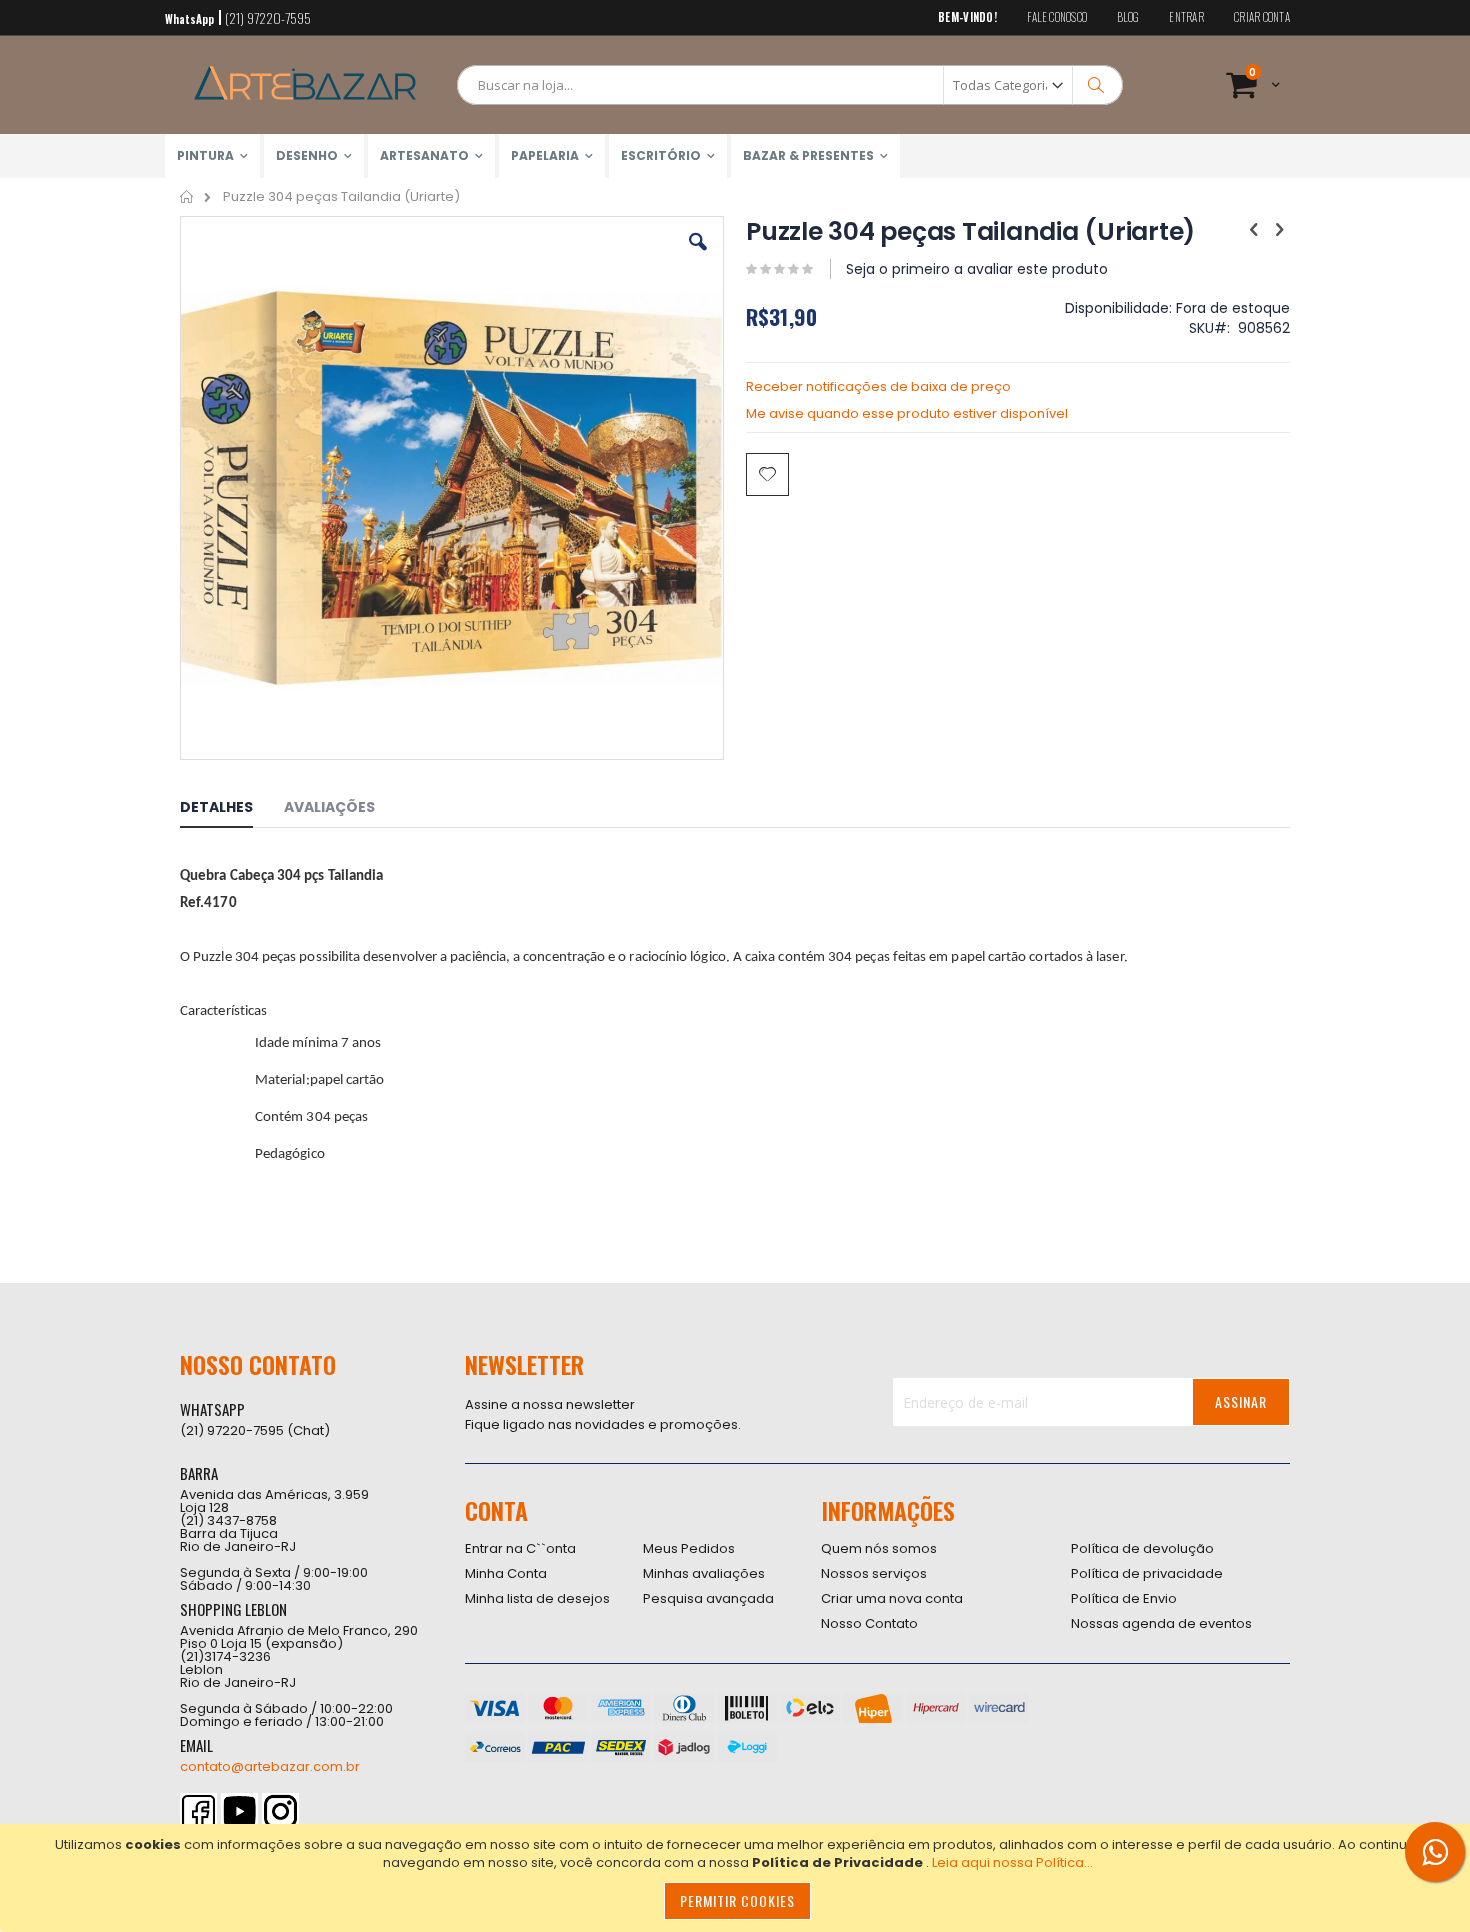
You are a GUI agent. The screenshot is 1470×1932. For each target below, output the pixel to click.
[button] (698, 257)
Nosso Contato (869, 1623)
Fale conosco (1057, 17)
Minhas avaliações (704, 1573)
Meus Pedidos (689, 1548)
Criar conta (1262, 17)
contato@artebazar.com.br (270, 1766)
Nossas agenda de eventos (1161, 1623)
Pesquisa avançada (708, 1598)
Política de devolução (1142, 1548)
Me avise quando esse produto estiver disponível (907, 413)
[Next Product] (1279, 230)
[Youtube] (239, 1811)
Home (187, 197)
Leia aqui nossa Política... (1012, 1862)
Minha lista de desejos (537, 1598)
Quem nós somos (879, 1548)
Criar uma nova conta (892, 1598)
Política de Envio (1124, 1598)
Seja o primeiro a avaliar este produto (977, 269)
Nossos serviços (874, 1573)
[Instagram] (280, 1811)
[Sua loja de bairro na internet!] (305, 85)
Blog (1128, 17)
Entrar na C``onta (520, 1548)
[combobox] (790, 85)
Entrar (1186, 17)
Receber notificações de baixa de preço (878, 386)
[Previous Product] (1254, 230)
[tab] (231, 810)
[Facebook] (198, 1811)
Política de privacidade (1147, 1573)
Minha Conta (506, 1573)
